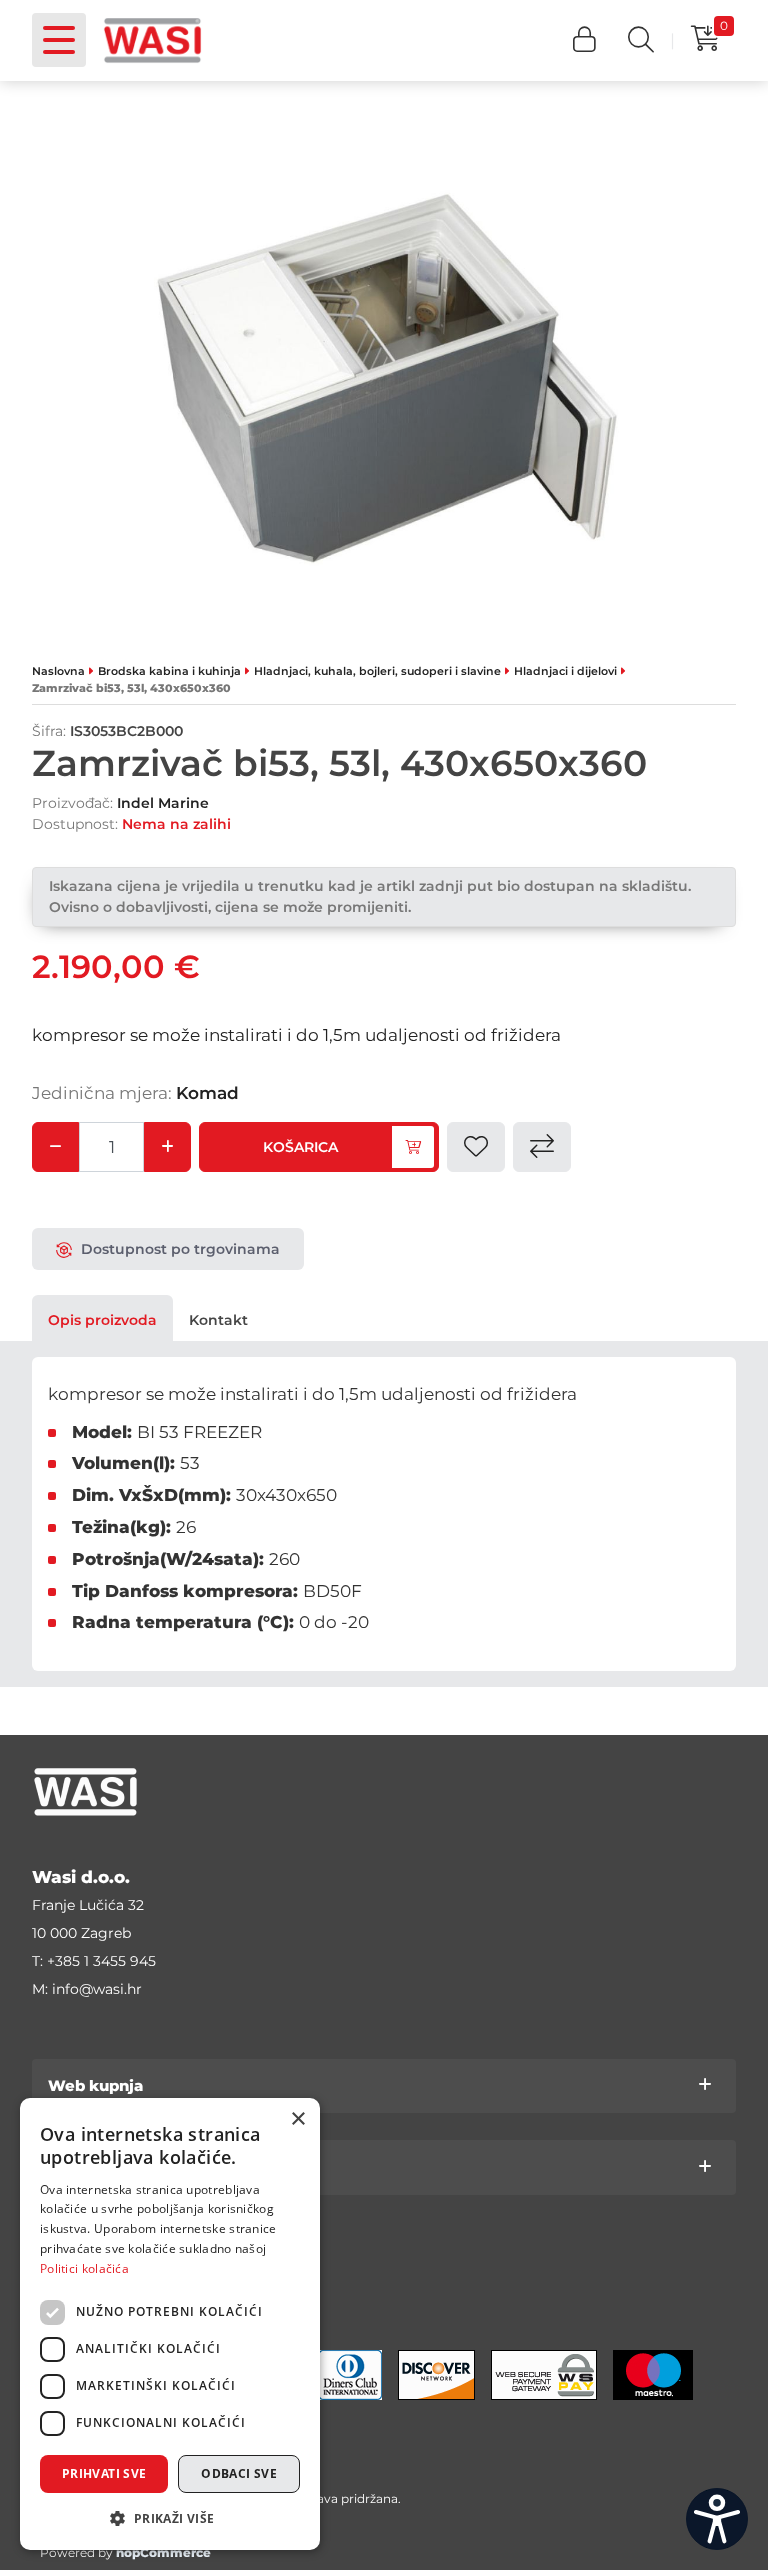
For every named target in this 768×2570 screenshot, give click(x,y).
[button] (584, 40)
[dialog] (170, 2324)
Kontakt (218, 1320)
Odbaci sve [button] (239, 2473)
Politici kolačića (84, 2268)
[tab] (102, 1320)
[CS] (717, 2519)
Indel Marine (163, 803)
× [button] (297, 2119)
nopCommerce (163, 2552)
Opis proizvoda (102, 1320)
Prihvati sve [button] (104, 2473)
